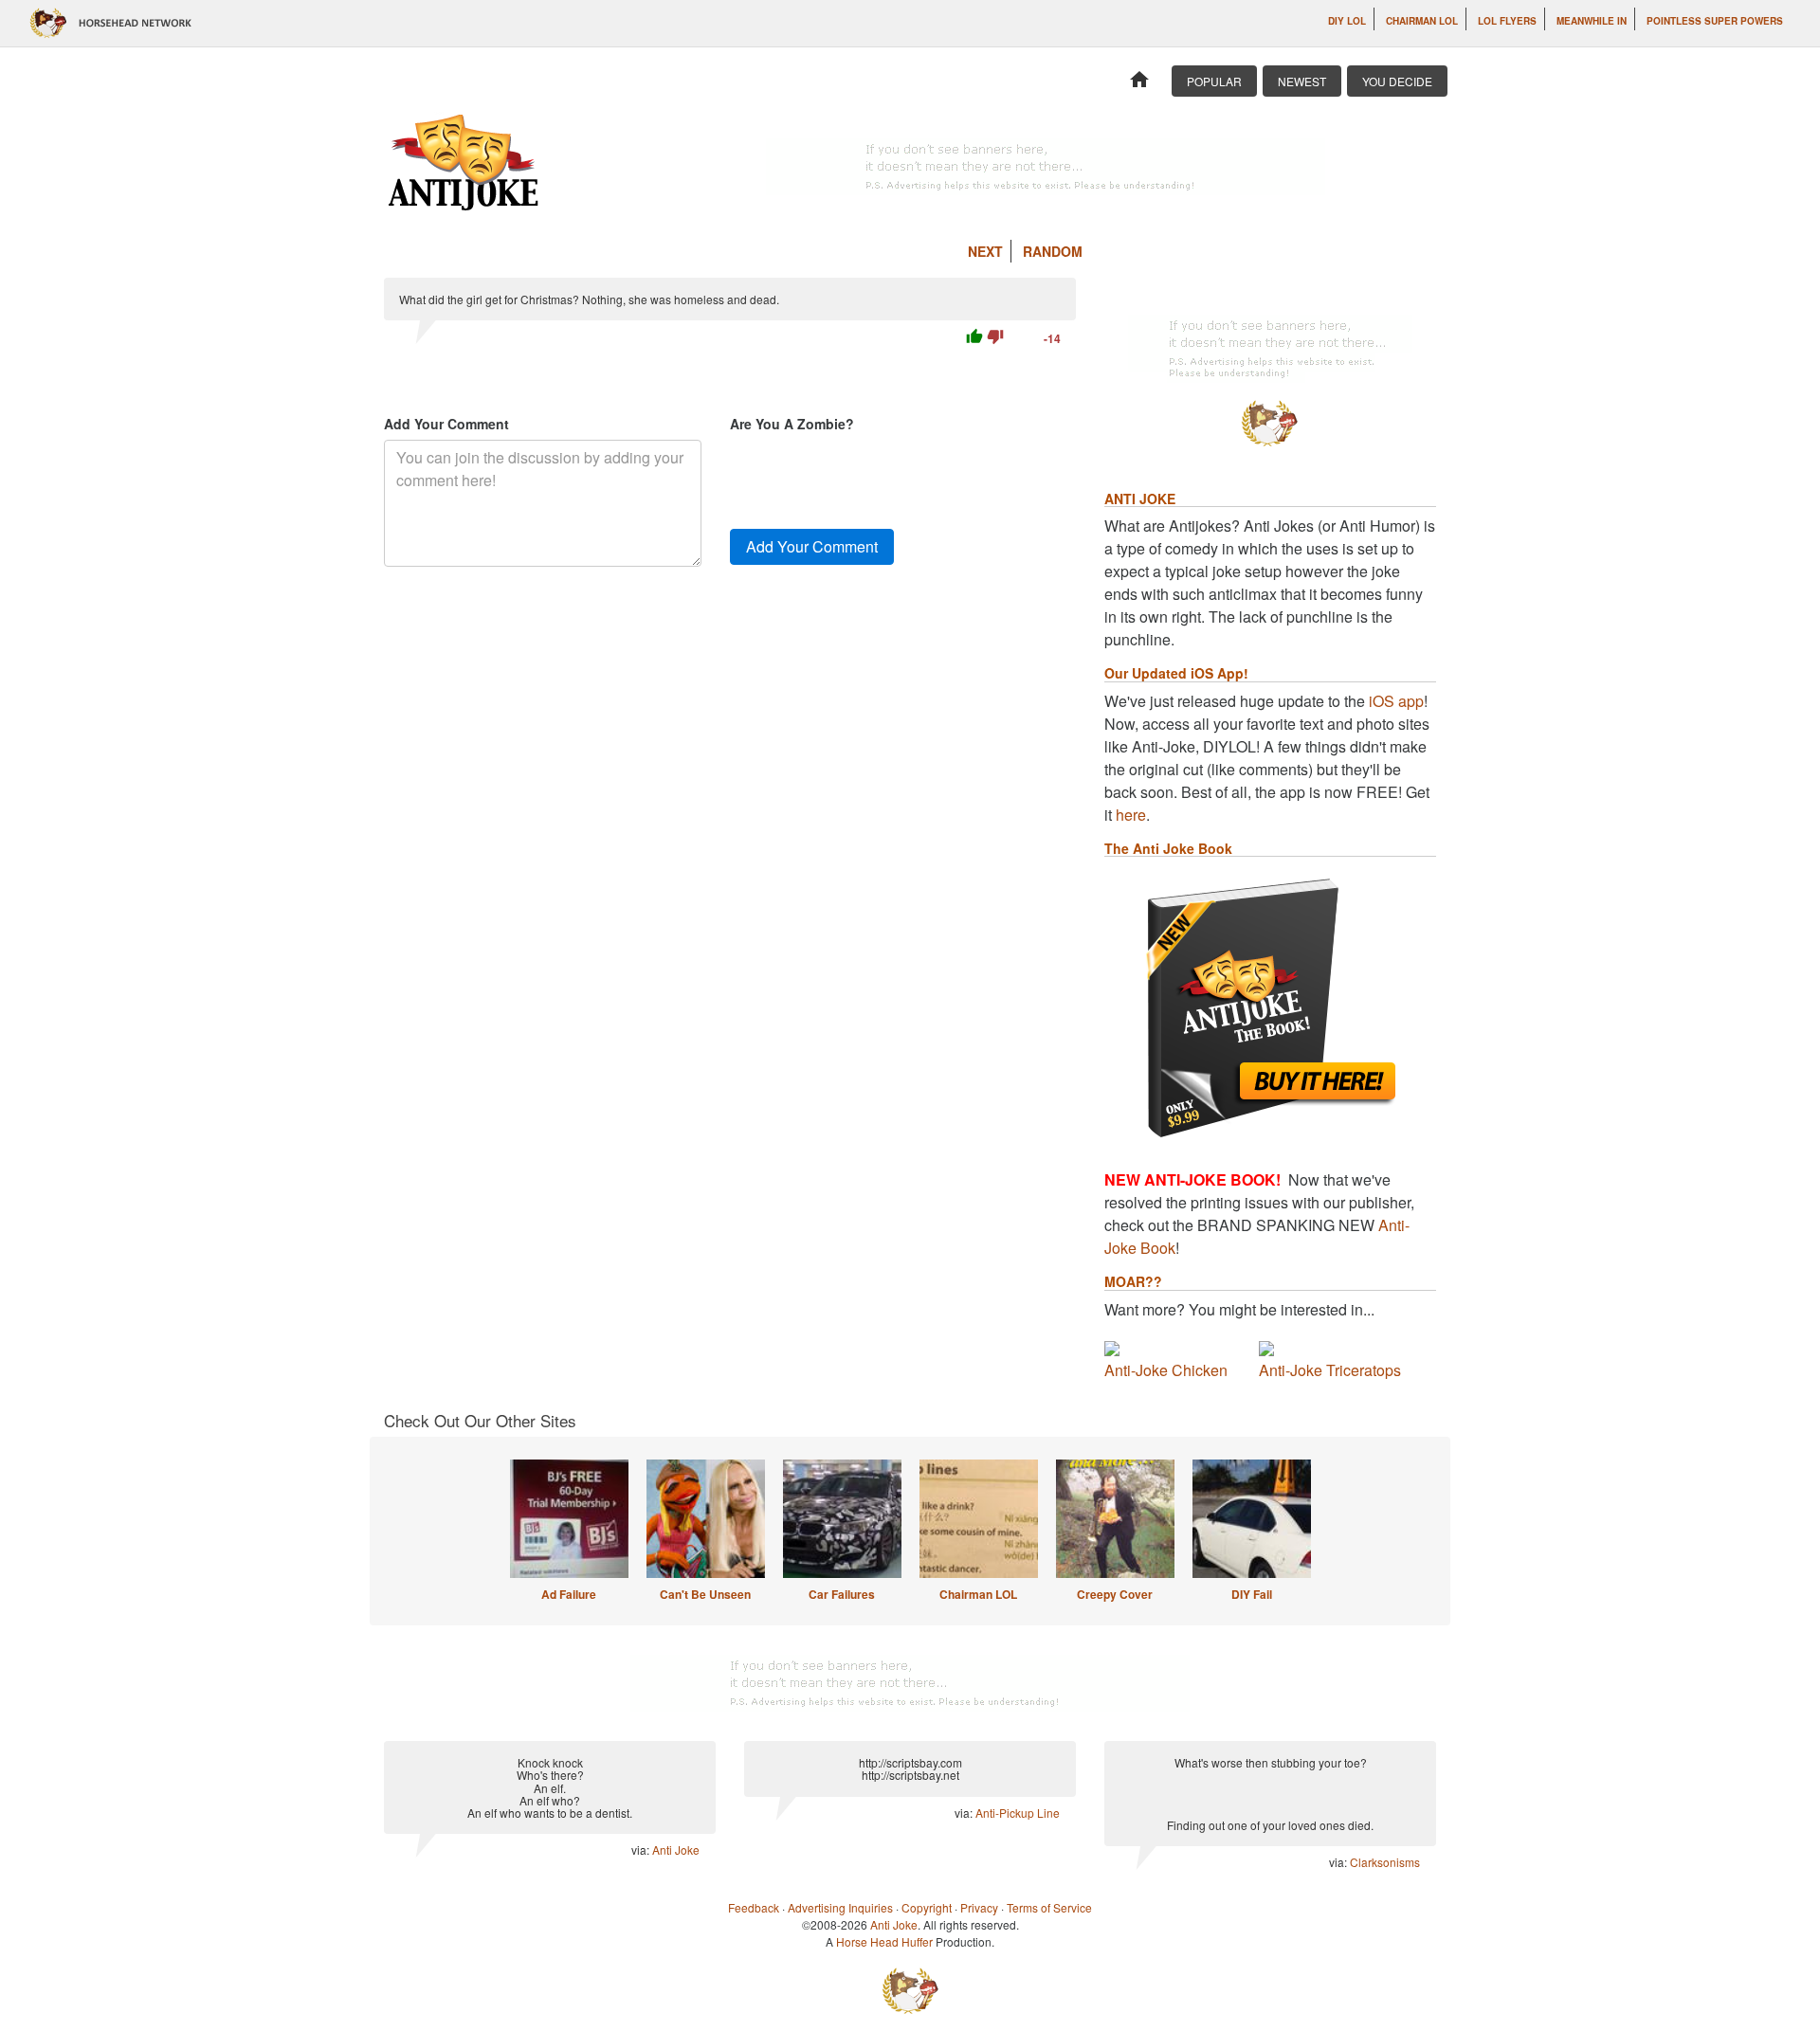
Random (1053, 251)
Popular (1214, 81)
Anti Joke (676, 1850)
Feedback (754, 1907)
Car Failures (842, 1594)
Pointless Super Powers (1715, 21)
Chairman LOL (1422, 21)
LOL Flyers (1507, 21)
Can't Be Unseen (705, 1594)
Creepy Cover (1115, 1594)
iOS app (1396, 701)
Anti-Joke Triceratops (1330, 1370)
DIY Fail (1252, 1594)
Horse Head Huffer (884, 1941)
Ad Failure (569, 1594)
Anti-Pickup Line (1018, 1813)
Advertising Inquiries (840, 1907)
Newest (1302, 81)
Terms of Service (1049, 1907)
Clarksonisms (1385, 1862)
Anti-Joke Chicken (1166, 1370)
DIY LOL (1347, 21)
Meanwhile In (1592, 21)
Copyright (927, 1907)
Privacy (979, 1907)
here (1131, 815)
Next (985, 251)
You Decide (1397, 81)
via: (642, 1850)
